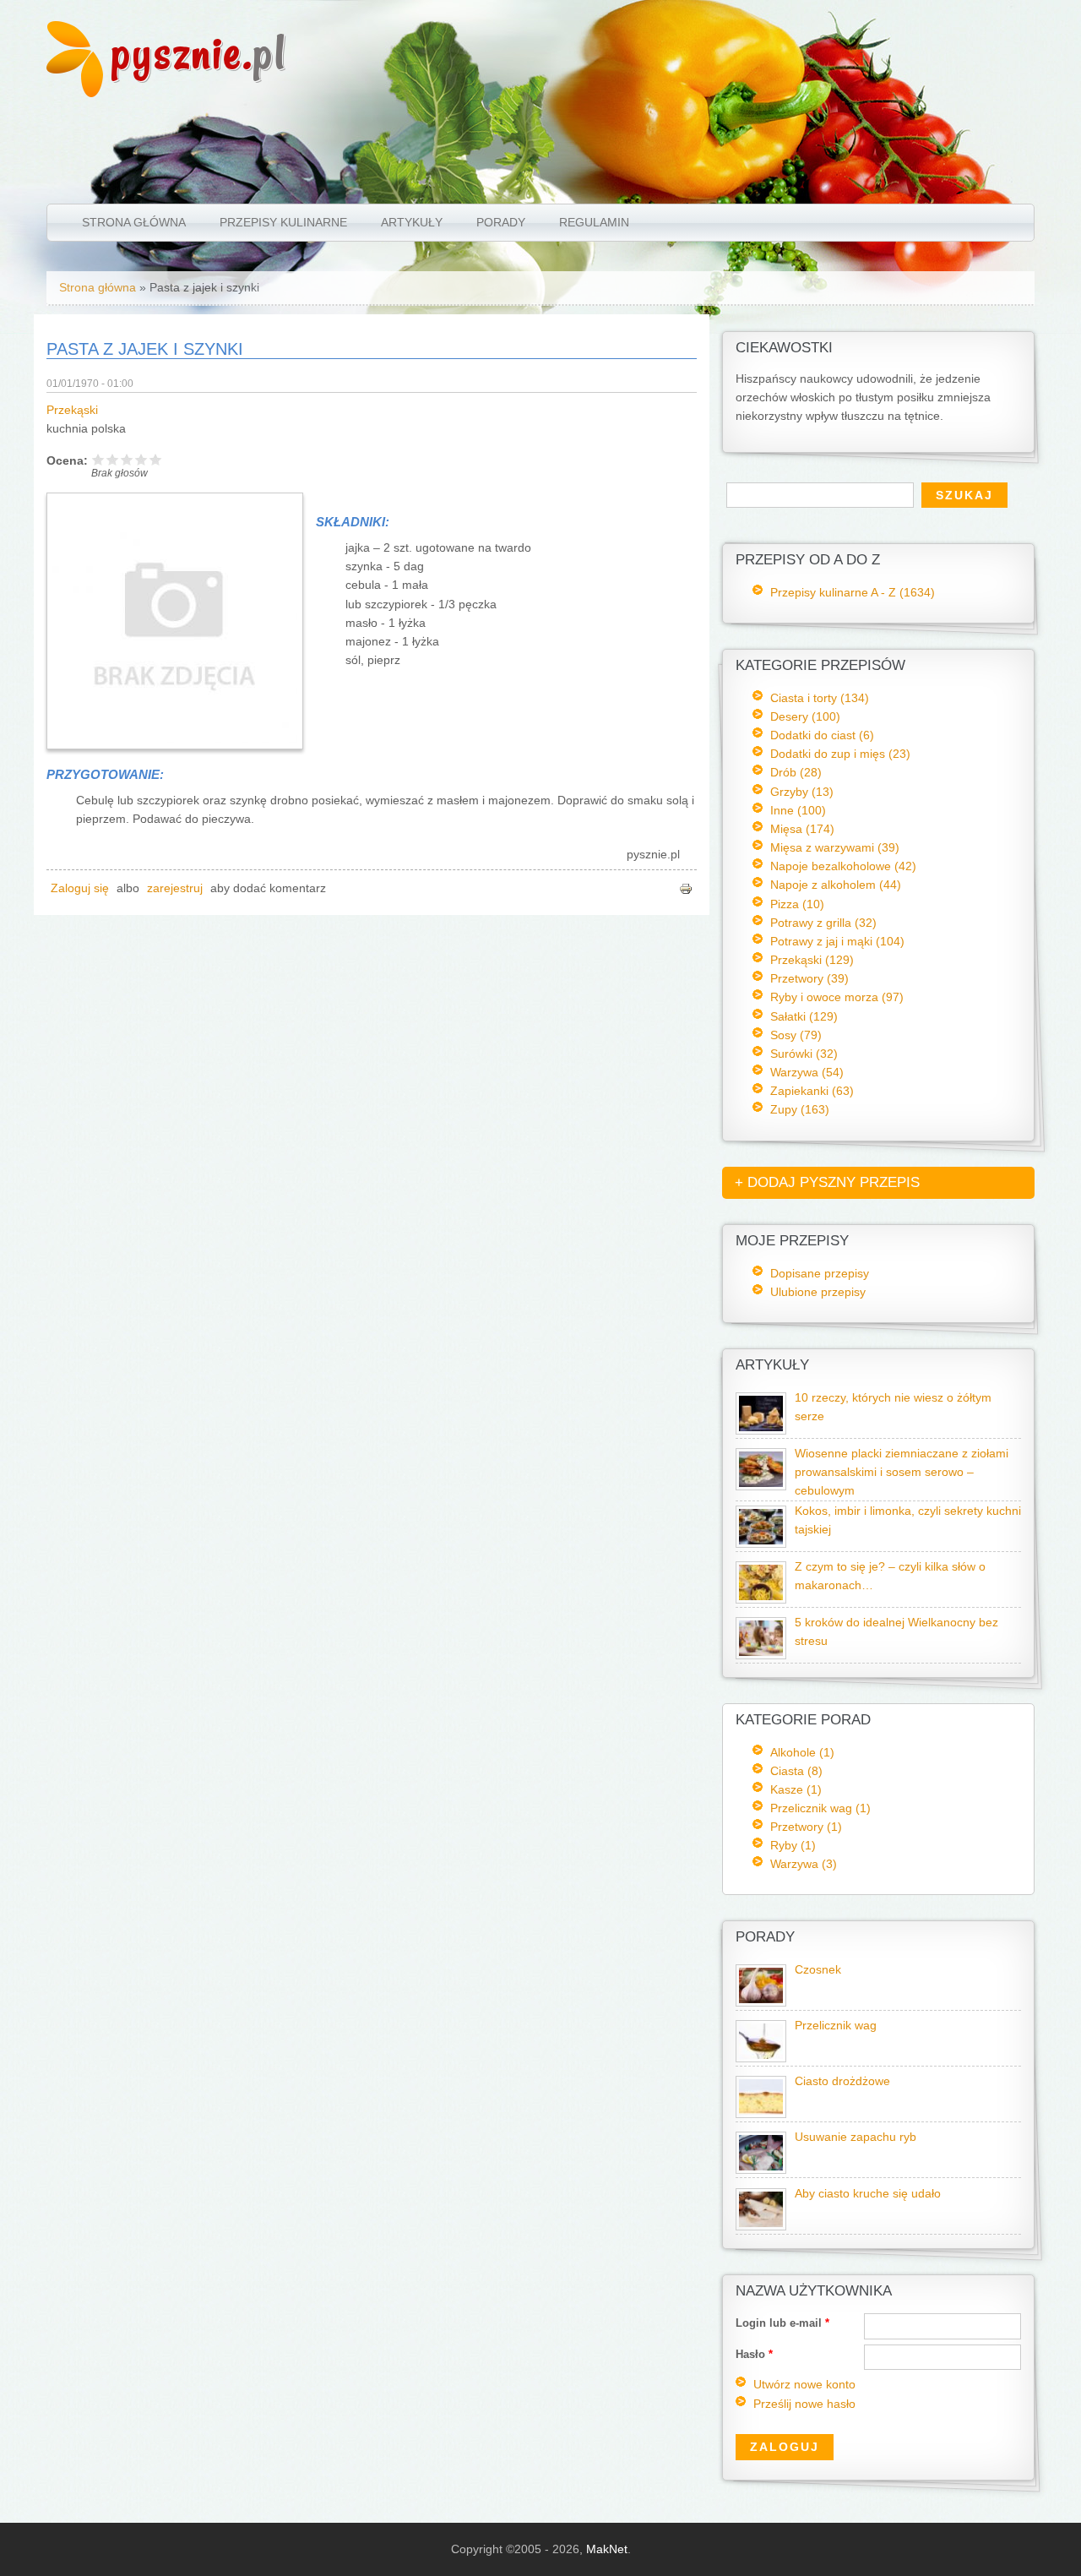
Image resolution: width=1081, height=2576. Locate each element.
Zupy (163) (800, 1109)
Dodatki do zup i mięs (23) (840, 754)
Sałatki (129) (804, 1016)
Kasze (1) (796, 1789)
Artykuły (412, 222)
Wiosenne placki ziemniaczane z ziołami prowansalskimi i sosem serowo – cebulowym (902, 1472)
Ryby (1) (793, 1845)
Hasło (754, 2354)
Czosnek (818, 1970)
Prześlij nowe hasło (804, 2404)
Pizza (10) (797, 904)
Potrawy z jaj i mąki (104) (837, 941)
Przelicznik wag (836, 2026)
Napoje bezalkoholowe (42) (843, 866)
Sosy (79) (796, 1035)
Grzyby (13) (802, 792)
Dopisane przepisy (820, 1273)
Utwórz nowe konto (804, 2385)
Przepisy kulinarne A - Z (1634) (853, 592)
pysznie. (199, 53)
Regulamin (594, 222)
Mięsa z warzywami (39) (835, 847)
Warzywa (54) (807, 1072)
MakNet (607, 2549)
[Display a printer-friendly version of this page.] (686, 888)
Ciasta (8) (796, 1771)
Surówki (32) (804, 1054)
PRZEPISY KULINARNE (283, 222)
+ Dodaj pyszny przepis (827, 1182)
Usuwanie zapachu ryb (856, 2137)
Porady (501, 222)
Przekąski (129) (812, 960)
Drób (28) (796, 772)
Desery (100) (805, 716)
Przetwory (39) (809, 978)
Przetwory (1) (806, 1827)
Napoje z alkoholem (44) (836, 885)
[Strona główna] (75, 93)
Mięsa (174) (802, 829)
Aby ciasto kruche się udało (868, 2194)
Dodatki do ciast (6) (822, 735)
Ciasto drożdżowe (842, 2081)
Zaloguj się (80, 888)
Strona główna (134, 222)
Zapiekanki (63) (812, 1091)
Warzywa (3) (804, 1864)
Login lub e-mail (782, 2323)
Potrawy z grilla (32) (823, 923)
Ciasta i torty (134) (820, 698)
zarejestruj (175, 888)
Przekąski (72, 410)
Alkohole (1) (802, 1752)
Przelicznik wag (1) (820, 1808)
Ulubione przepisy (818, 1292)
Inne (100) (798, 810)
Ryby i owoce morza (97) (837, 997)
